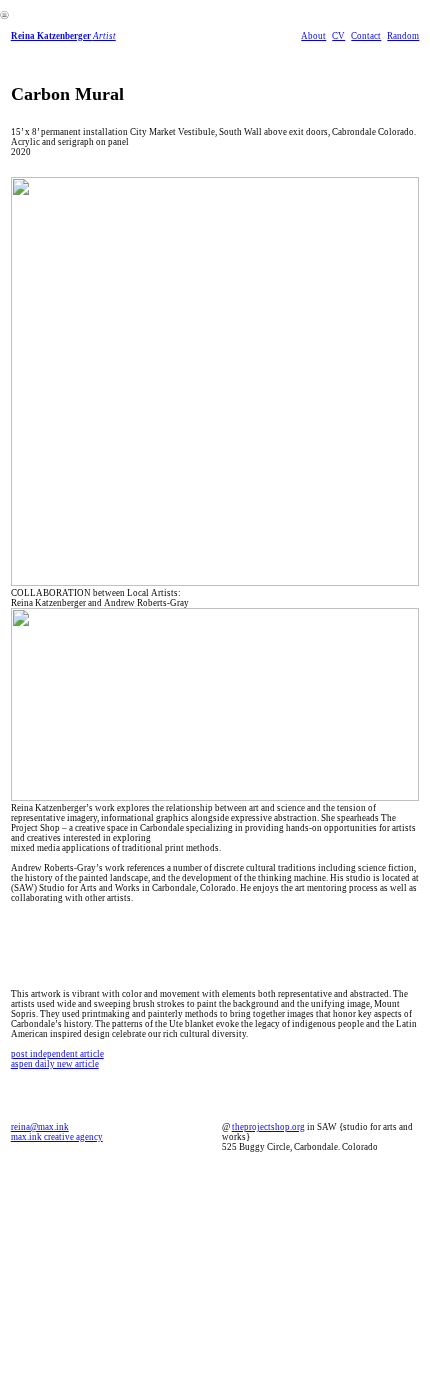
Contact (366, 36)
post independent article (57, 1054)
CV (338, 36)
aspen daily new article (55, 1064)
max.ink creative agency (57, 1137)
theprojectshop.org (268, 1127)
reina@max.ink (40, 1127)
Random (403, 36)
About (313, 36)
